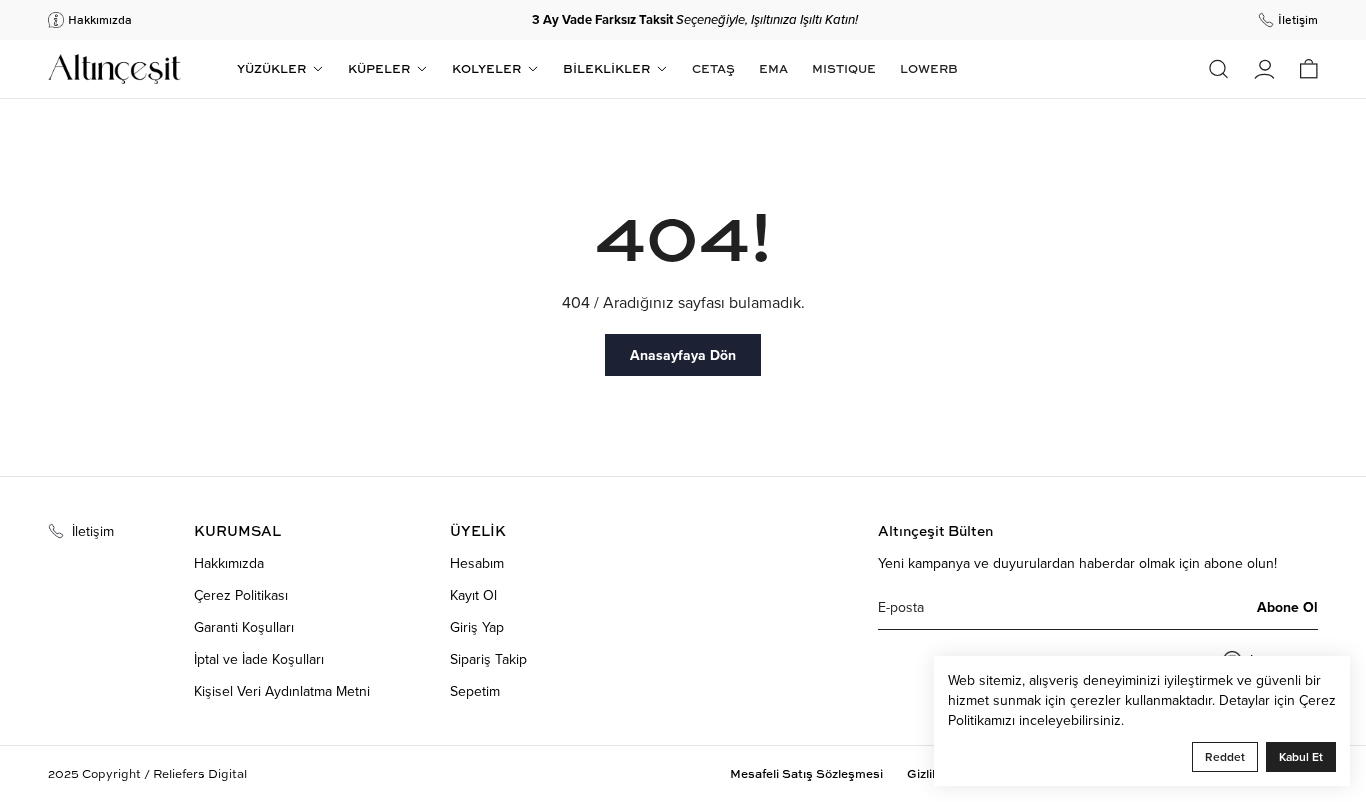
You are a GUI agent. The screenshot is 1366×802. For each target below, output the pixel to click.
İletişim (93, 531)
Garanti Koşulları (244, 627)
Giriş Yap (477, 627)
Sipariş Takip (488, 659)
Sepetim (475, 691)
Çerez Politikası (241, 595)
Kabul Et (1301, 756)
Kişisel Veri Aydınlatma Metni (282, 691)
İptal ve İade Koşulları (259, 659)
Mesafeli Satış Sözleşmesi (806, 774)
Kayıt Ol (473, 595)
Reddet (1225, 756)
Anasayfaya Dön (683, 355)
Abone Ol (1287, 607)
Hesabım (477, 563)
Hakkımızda (229, 563)
